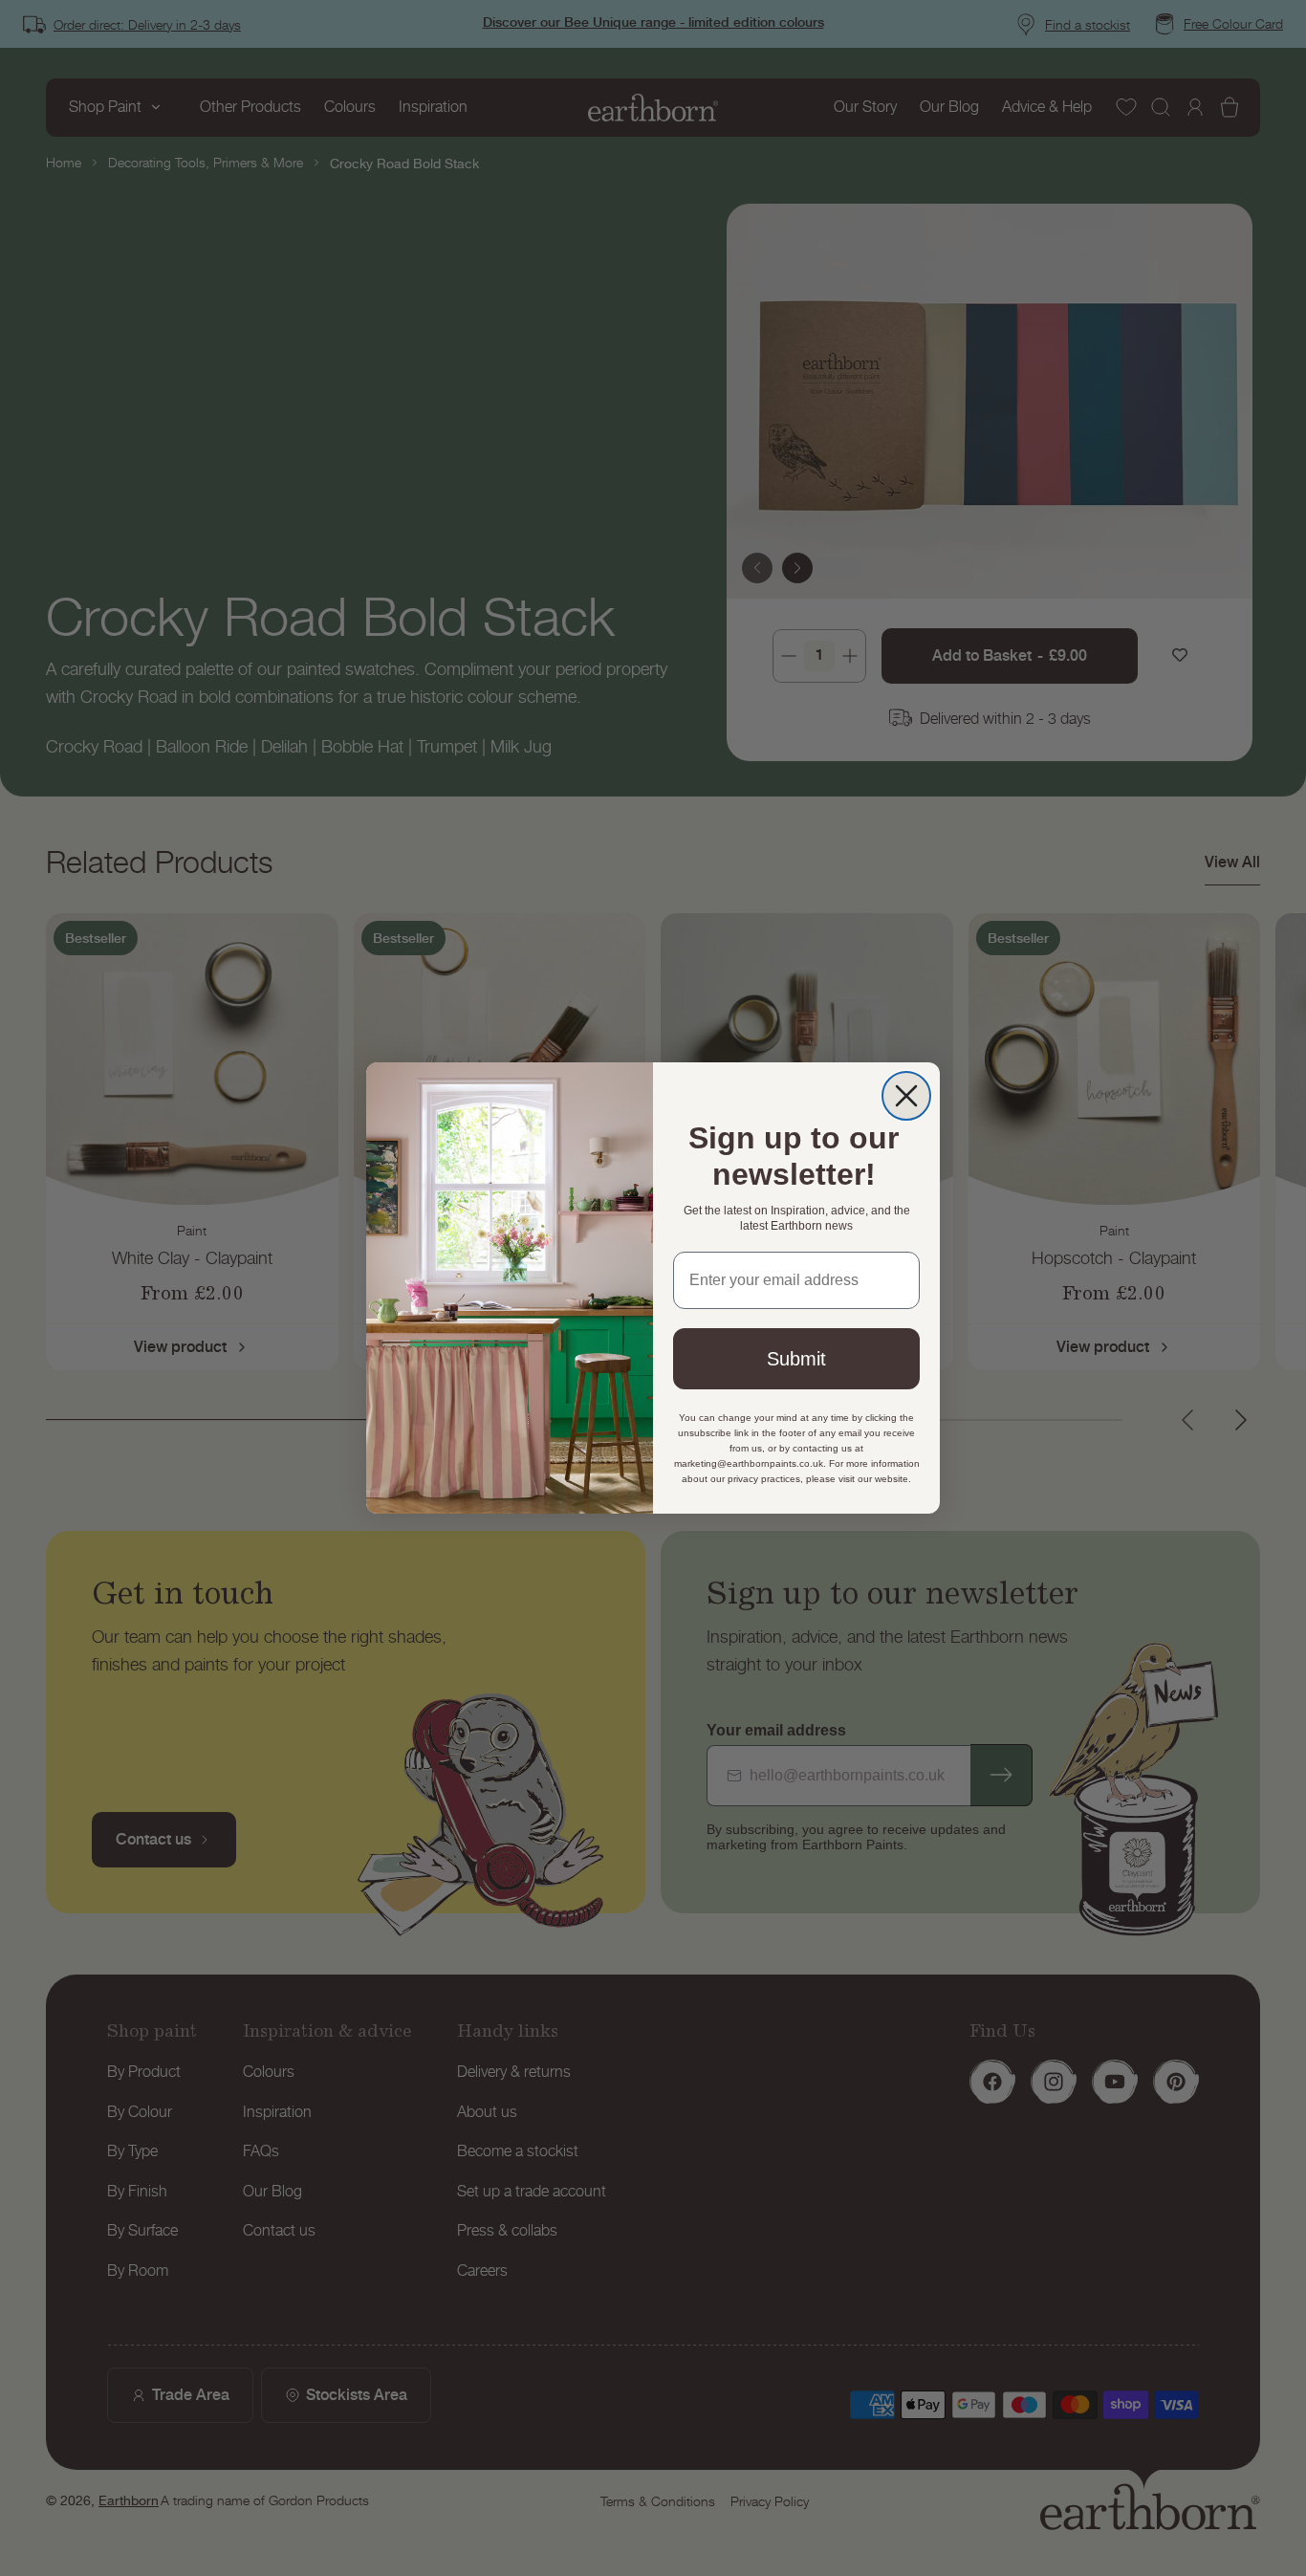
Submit (796, 1359)
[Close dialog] (906, 1096)
